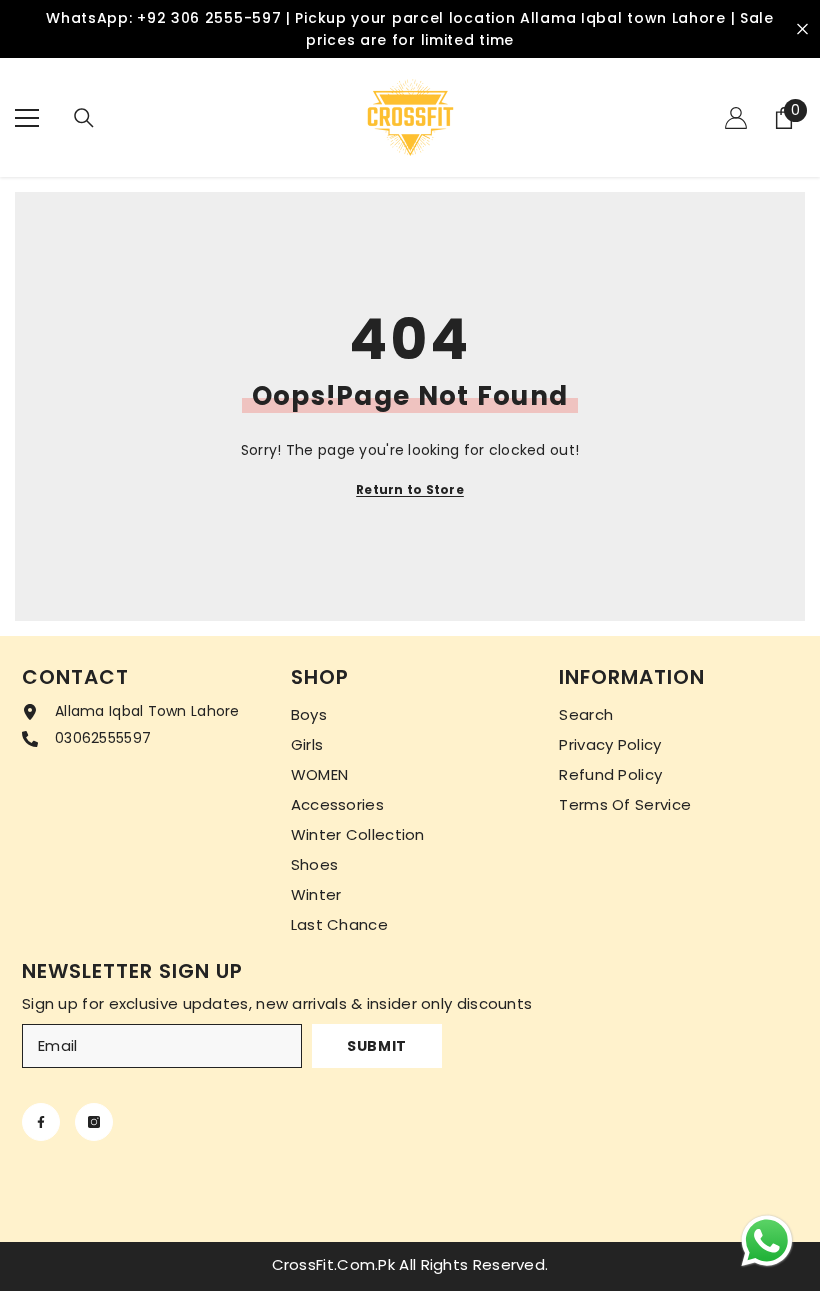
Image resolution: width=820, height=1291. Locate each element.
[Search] (84, 118)
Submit (377, 1046)
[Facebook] (41, 1122)
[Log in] (736, 118)
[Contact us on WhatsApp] (767, 1241)
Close (802, 29)
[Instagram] (94, 1122)
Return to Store (410, 489)
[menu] (27, 118)
